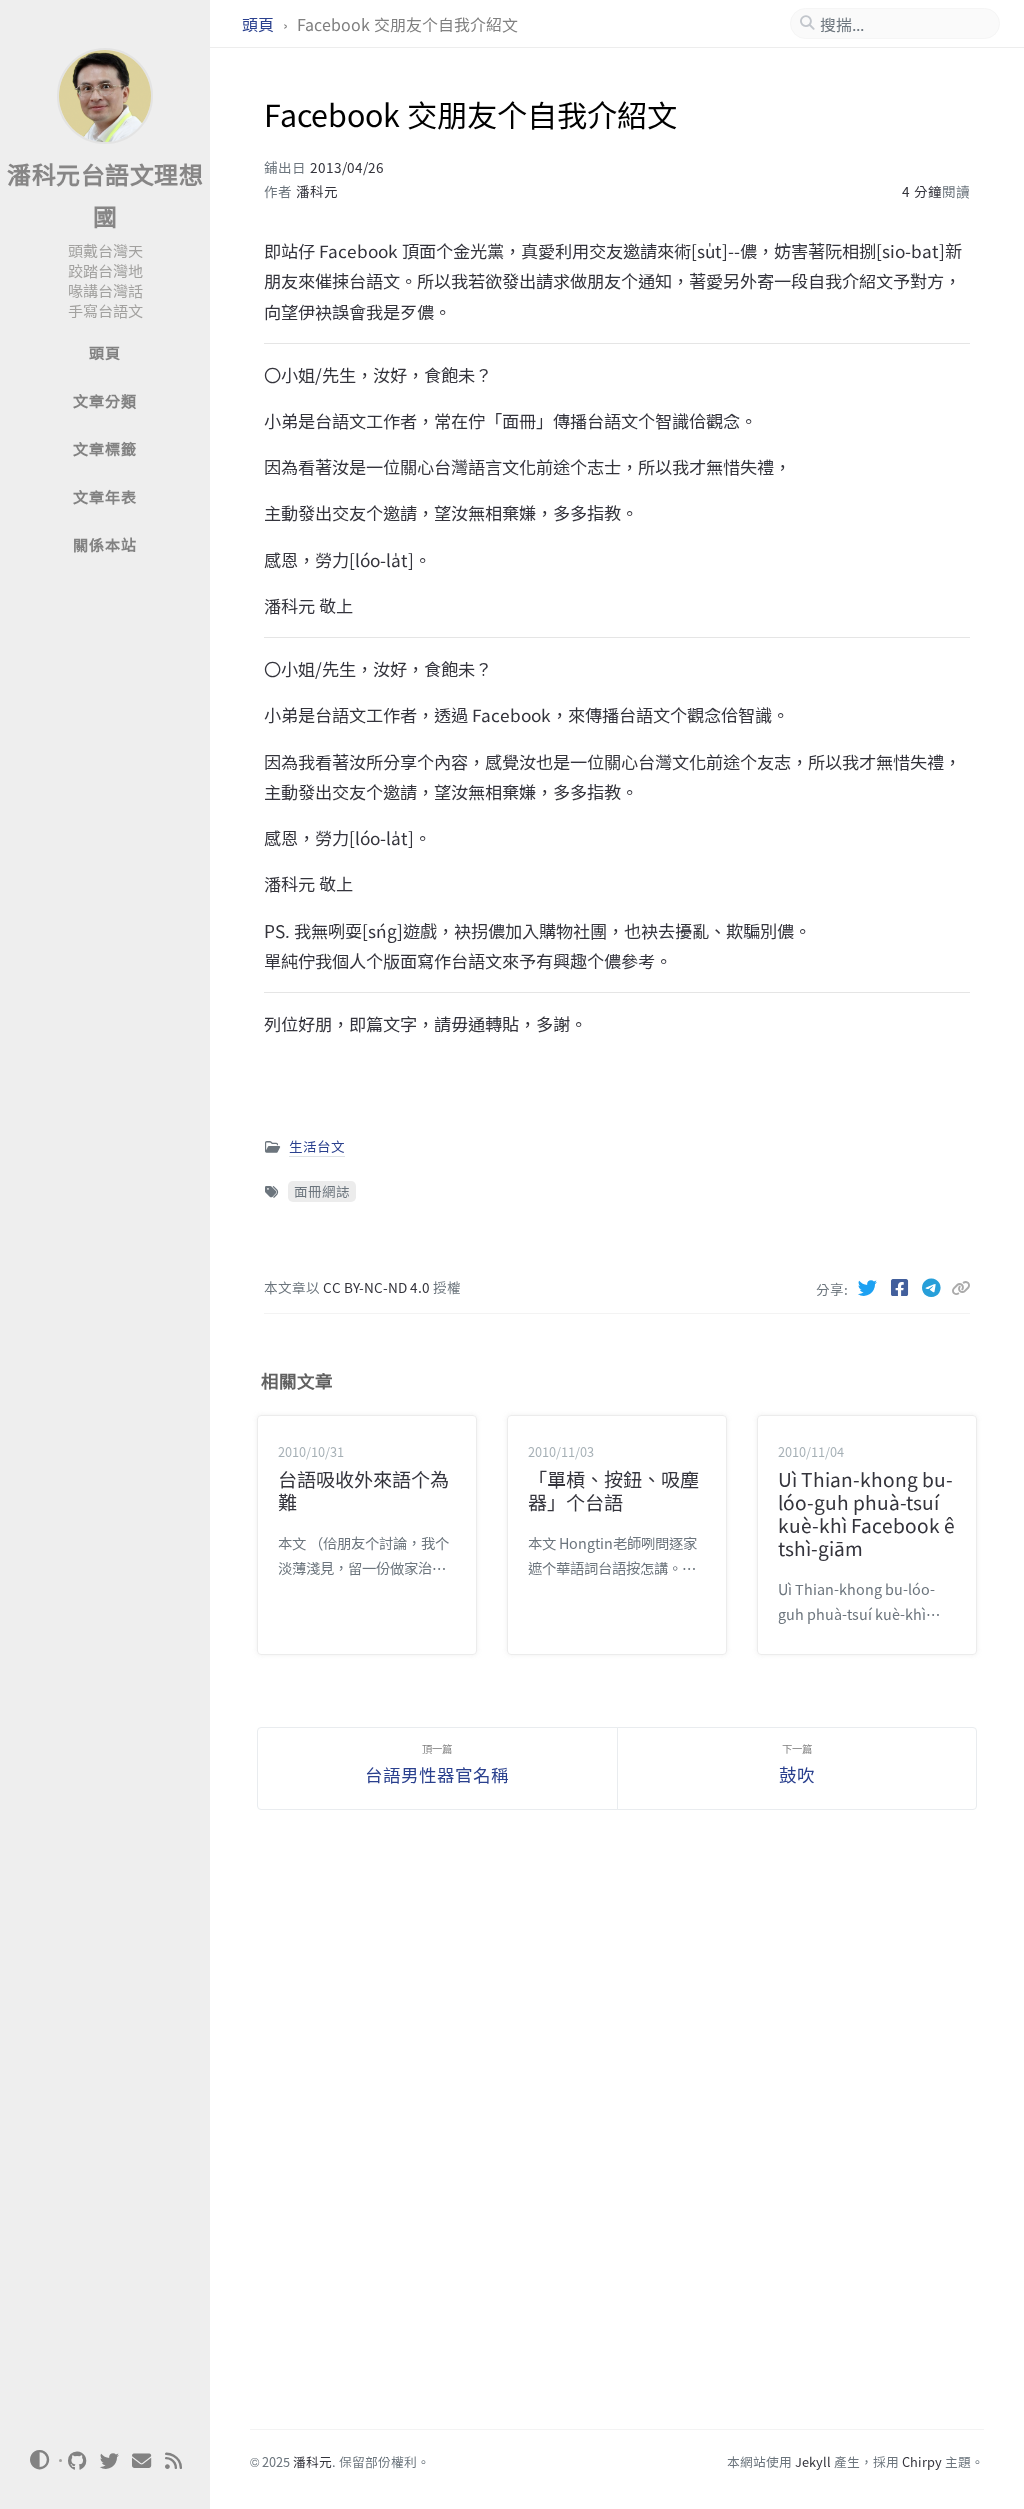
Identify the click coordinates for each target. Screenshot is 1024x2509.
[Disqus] (617, 2132)
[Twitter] (869, 1287)
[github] (78, 2461)
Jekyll (813, 2461)
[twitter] (110, 2461)
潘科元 (317, 191)
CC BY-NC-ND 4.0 (378, 1287)
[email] (142, 2461)
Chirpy (922, 2461)
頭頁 (260, 24)
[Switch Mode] (39, 2460)
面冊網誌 (322, 1191)
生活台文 (317, 1146)
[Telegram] (933, 1287)
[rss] (174, 2461)
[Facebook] (901, 1287)
